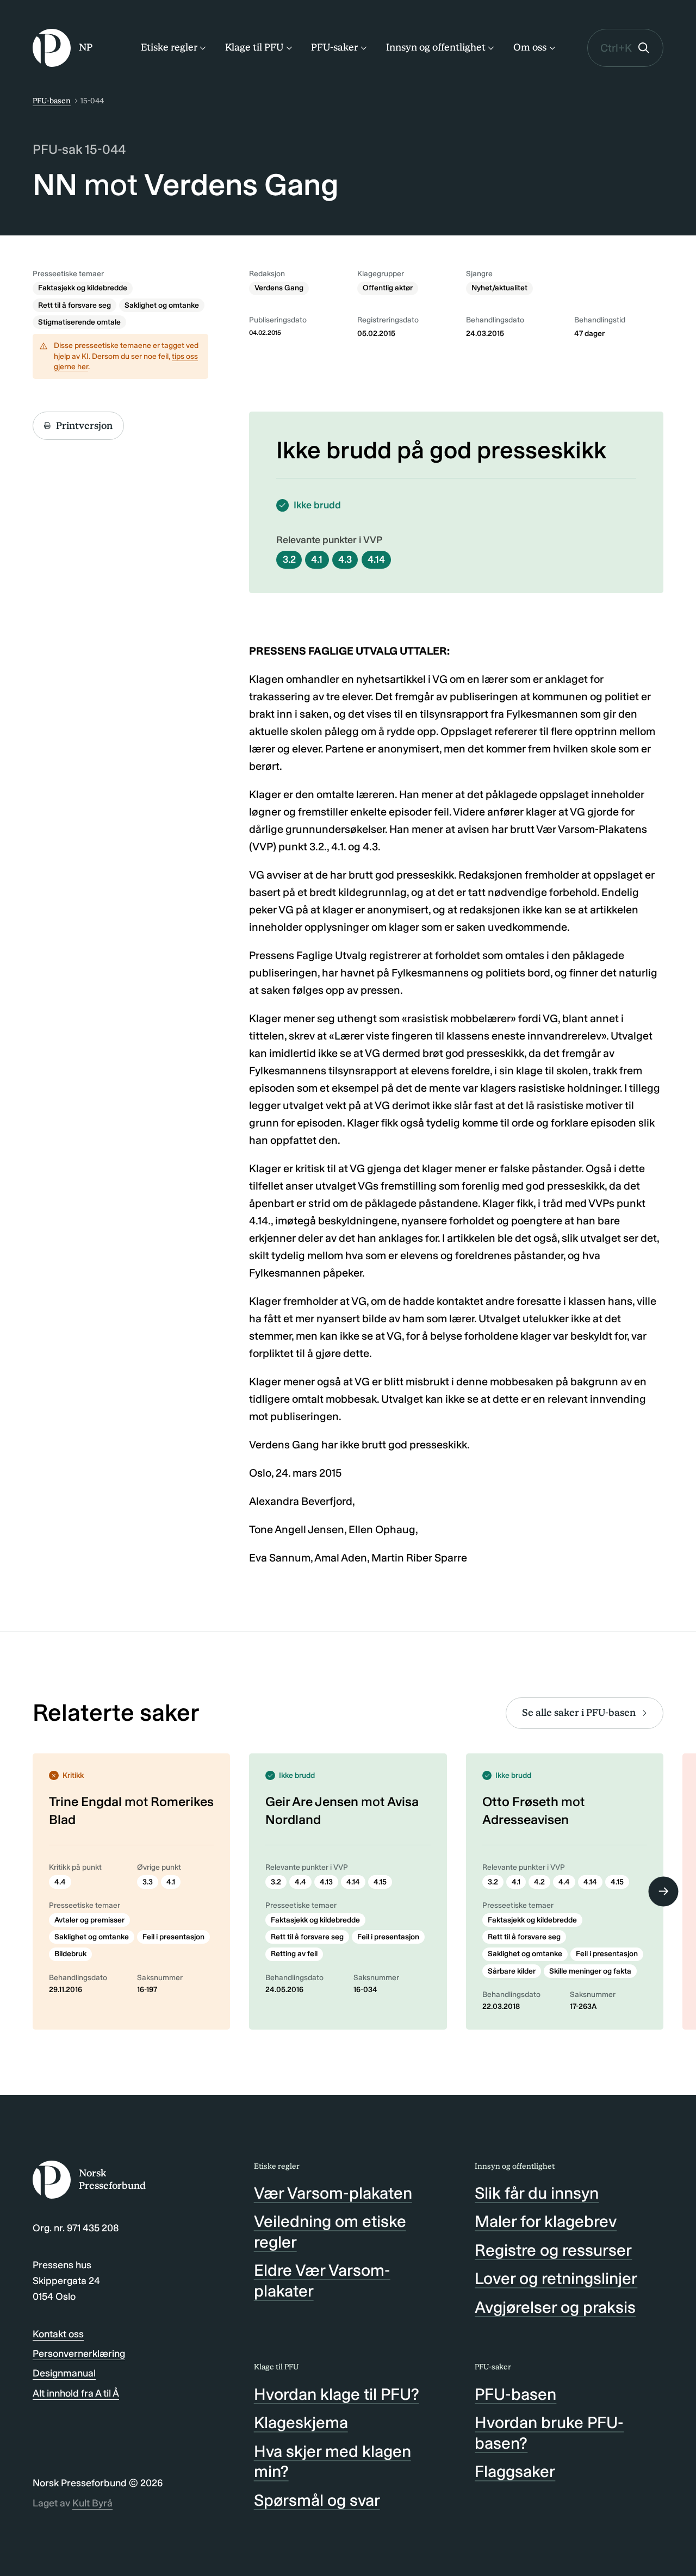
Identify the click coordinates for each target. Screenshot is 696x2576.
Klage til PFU (254, 47)
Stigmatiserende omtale (79, 322)
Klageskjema (301, 2423)
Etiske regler (169, 47)
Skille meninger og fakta (590, 1971)
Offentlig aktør (388, 288)
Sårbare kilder (512, 1971)
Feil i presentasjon (173, 1937)
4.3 (345, 559)
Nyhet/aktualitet (499, 288)
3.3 (148, 1882)
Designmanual (64, 2373)
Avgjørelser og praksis (555, 2307)
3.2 (289, 559)
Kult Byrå (92, 2503)
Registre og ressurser (553, 2250)
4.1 (317, 559)
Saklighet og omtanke (162, 305)
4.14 (376, 559)
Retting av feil (294, 1954)
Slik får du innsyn (537, 2193)
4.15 (380, 1882)
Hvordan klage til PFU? (337, 2394)
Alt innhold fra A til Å (76, 2393)
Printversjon (84, 426)
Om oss (530, 47)
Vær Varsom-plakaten (333, 2193)
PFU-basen (52, 101)
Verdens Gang (279, 288)
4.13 (326, 1882)
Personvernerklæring (79, 2354)
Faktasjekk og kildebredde (83, 288)
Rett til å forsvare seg (74, 305)
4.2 (539, 1882)
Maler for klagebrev (546, 2222)
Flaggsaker (515, 2472)
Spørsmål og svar (317, 2500)
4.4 (60, 1882)
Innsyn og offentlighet (436, 47)
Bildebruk (70, 1954)
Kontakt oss (58, 2334)
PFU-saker (334, 47)
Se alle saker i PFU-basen (579, 1713)
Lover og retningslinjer (556, 2279)
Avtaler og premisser (89, 1920)
